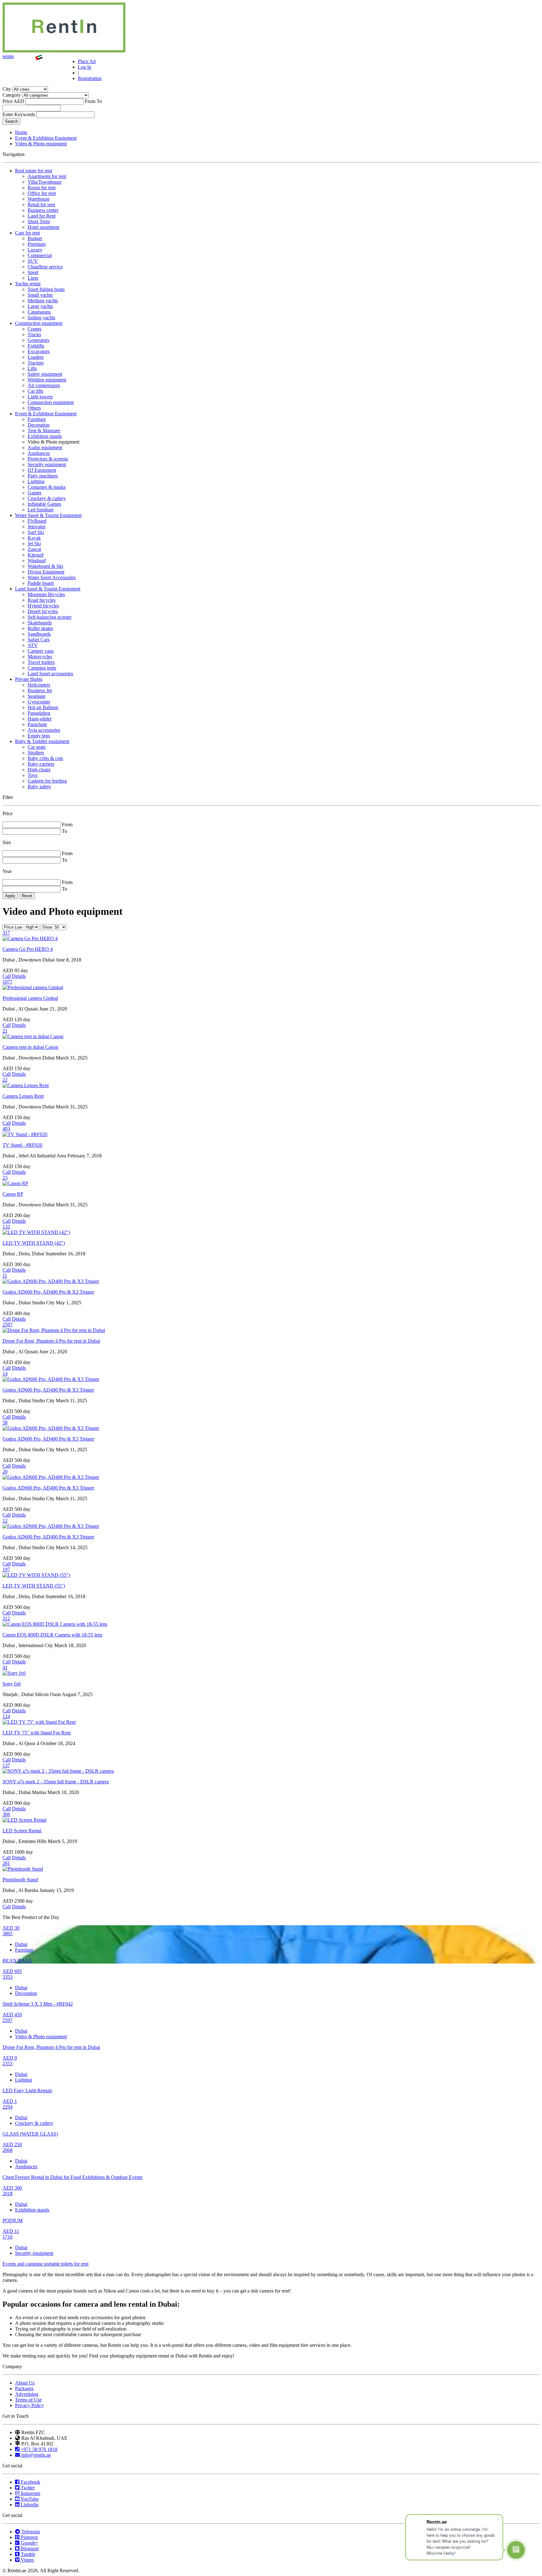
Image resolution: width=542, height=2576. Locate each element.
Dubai (21, 1944)
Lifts (32, 368)
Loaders (36, 357)
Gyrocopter (39, 702)
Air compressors (44, 385)
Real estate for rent (34, 171)
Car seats (37, 747)
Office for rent (42, 193)
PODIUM (13, 2220)
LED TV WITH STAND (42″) (34, 1243)
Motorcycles (40, 657)
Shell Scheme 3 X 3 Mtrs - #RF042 (38, 2004)
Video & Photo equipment (41, 144)
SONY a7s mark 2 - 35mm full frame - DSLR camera (56, 1782)
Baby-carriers (41, 764)
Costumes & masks (47, 487)
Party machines (43, 476)
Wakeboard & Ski (45, 566)
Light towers (40, 397)
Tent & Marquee (44, 431)
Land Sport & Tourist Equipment (48, 589)
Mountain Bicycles (46, 594)
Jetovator (37, 527)
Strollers (36, 753)
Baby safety (39, 787)
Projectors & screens (48, 459)
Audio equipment (45, 447)
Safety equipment (45, 374)
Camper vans (41, 651)
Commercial (40, 255)
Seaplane (37, 696)
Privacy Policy (29, 2405)
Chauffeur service (45, 267)
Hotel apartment (43, 227)
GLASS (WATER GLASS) (30, 2134)
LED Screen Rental (22, 1831)
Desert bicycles (43, 611)
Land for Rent (42, 216)
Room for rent (42, 188)
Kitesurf (36, 555)
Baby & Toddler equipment (42, 741)
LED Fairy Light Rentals (27, 2091)
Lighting (36, 481)
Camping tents (42, 668)
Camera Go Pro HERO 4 (28, 949)
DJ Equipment (42, 470)
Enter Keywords (19, 114)
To (99, 101)
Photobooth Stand (20, 1880)
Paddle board (41, 583)
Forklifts (36, 346)
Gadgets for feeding (47, 781)
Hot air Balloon (43, 707)
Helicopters (39, 685)
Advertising (27, 2394)
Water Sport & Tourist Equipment (48, 515)
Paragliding (39, 713)
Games (35, 493)
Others (34, 408)
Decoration (39, 425)
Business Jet (40, 690)
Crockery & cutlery (47, 498)
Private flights (29, 679)
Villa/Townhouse (45, 182)
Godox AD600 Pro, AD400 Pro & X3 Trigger (48, 1292)
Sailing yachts (41, 318)
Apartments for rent (47, 176)
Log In (85, 67)
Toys (32, 775)
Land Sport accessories (50, 674)
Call (7, 976)
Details (19, 976)
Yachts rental (28, 284)
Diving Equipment (46, 572)
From (90, 101)
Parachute (37, 724)
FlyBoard (37, 521)
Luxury (35, 250)
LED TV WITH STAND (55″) (34, 1586)
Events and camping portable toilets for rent (45, 2264)
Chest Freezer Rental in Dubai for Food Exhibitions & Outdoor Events (72, 2177)
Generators (38, 340)
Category (12, 95)
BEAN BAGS (17, 1961)
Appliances (39, 453)
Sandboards (39, 634)
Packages (24, 2388)
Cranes (35, 329)
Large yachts (40, 306)
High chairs (39, 770)
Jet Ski (34, 544)
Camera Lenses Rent (23, 1096)
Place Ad (87, 61)
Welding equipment (47, 380)
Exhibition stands (45, 436)
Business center (43, 210)
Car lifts (35, 391)
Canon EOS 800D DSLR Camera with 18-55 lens (52, 1635)
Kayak (34, 538)
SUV (33, 261)
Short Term (39, 221)
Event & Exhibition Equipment (46, 138)
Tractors (36, 363)
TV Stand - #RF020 (22, 1145)
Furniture (37, 419)
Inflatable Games (44, 504)
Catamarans (39, 312)
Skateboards (40, 623)
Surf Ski (36, 532)
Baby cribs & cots (45, 758)
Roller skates (40, 628)
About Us (25, 2383)
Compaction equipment (51, 402)
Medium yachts (43, 301)
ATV (33, 645)
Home (21, 132)
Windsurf (37, 560)
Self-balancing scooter (50, 617)
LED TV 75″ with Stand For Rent (37, 1733)
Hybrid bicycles (43, 606)
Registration (90, 78)
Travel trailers (41, 662)
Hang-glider (40, 719)
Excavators (39, 351)
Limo (33, 278)
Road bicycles (42, 600)
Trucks (34, 334)
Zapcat (34, 549)
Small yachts (40, 295)
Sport (33, 272)
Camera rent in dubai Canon (30, 1047)
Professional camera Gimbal (30, 998)
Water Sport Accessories (52, 577)
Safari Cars (39, 640)
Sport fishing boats (46, 289)
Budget (35, 238)
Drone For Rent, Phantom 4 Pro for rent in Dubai (51, 1341)
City (7, 89)
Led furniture (41, 510)
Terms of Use (28, 2400)
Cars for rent (27, 233)
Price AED (13, 101)
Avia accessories (44, 730)
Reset (27, 896)
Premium (37, 244)
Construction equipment (39, 323)
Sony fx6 (12, 1684)
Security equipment (47, 464)
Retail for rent (41, 205)
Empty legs (39, 736)
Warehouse (39, 199)
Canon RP (13, 1194)
